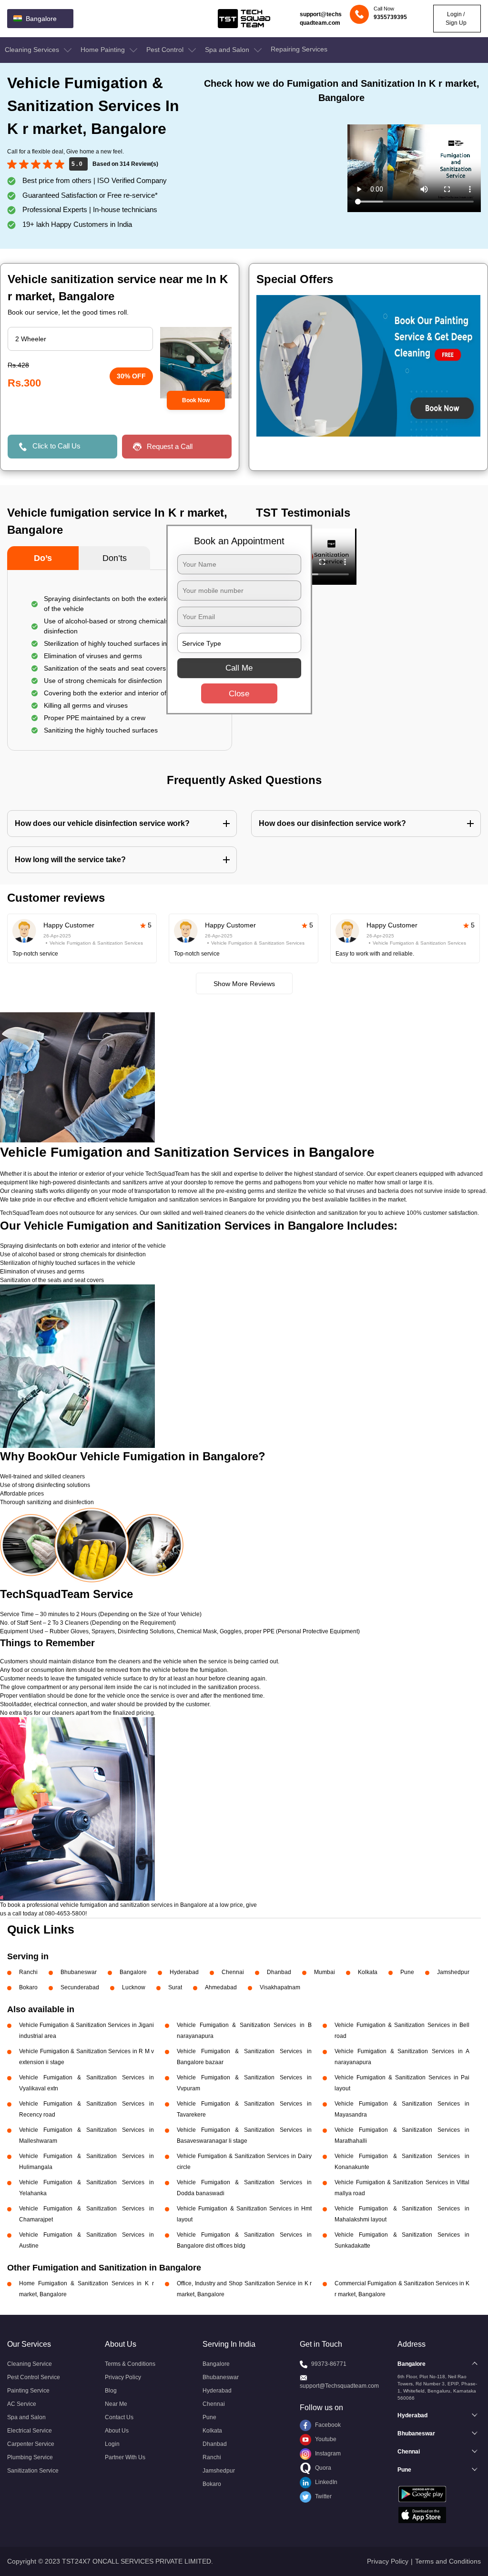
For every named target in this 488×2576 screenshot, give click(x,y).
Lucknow (134, 1987)
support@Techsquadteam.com (339, 2386)
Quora (322, 2468)
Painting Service (28, 2391)
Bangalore (133, 1972)
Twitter (323, 2496)
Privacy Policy (123, 2377)
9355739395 (390, 17)
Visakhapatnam (280, 1987)
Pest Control (166, 50)
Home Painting (104, 50)
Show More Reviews (244, 984)
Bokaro (28, 1987)
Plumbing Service (30, 2457)
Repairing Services (299, 49)
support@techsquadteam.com (321, 19)
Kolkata (368, 1972)
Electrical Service (30, 2431)
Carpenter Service (31, 2444)
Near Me (116, 2404)
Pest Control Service (34, 2377)
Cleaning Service (30, 2364)
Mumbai (325, 1972)
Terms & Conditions (130, 2364)
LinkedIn (325, 2482)
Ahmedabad (221, 1987)
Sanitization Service (33, 2471)
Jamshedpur (453, 1972)
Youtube (325, 2439)
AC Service (22, 2404)
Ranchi (28, 1972)
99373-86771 (329, 2364)
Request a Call (170, 446)
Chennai (233, 1972)
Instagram (327, 2454)
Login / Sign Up (456, 19)
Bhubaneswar (79, 1972)
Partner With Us (125, 2457)
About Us (117, 2431)
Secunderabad (80, 1987)
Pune (407, 1972)
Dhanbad (279, 1972)
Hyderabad (184, 1972)
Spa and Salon (228, 50)
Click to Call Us (56, 446)
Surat (175, 1987)
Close (239, 694)
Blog (111, 2391)
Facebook (327, 2425)
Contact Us (119, 2417)
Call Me (239, 668)
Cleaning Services (33, 50)
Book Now (196, 400)
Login (112, 2444)
